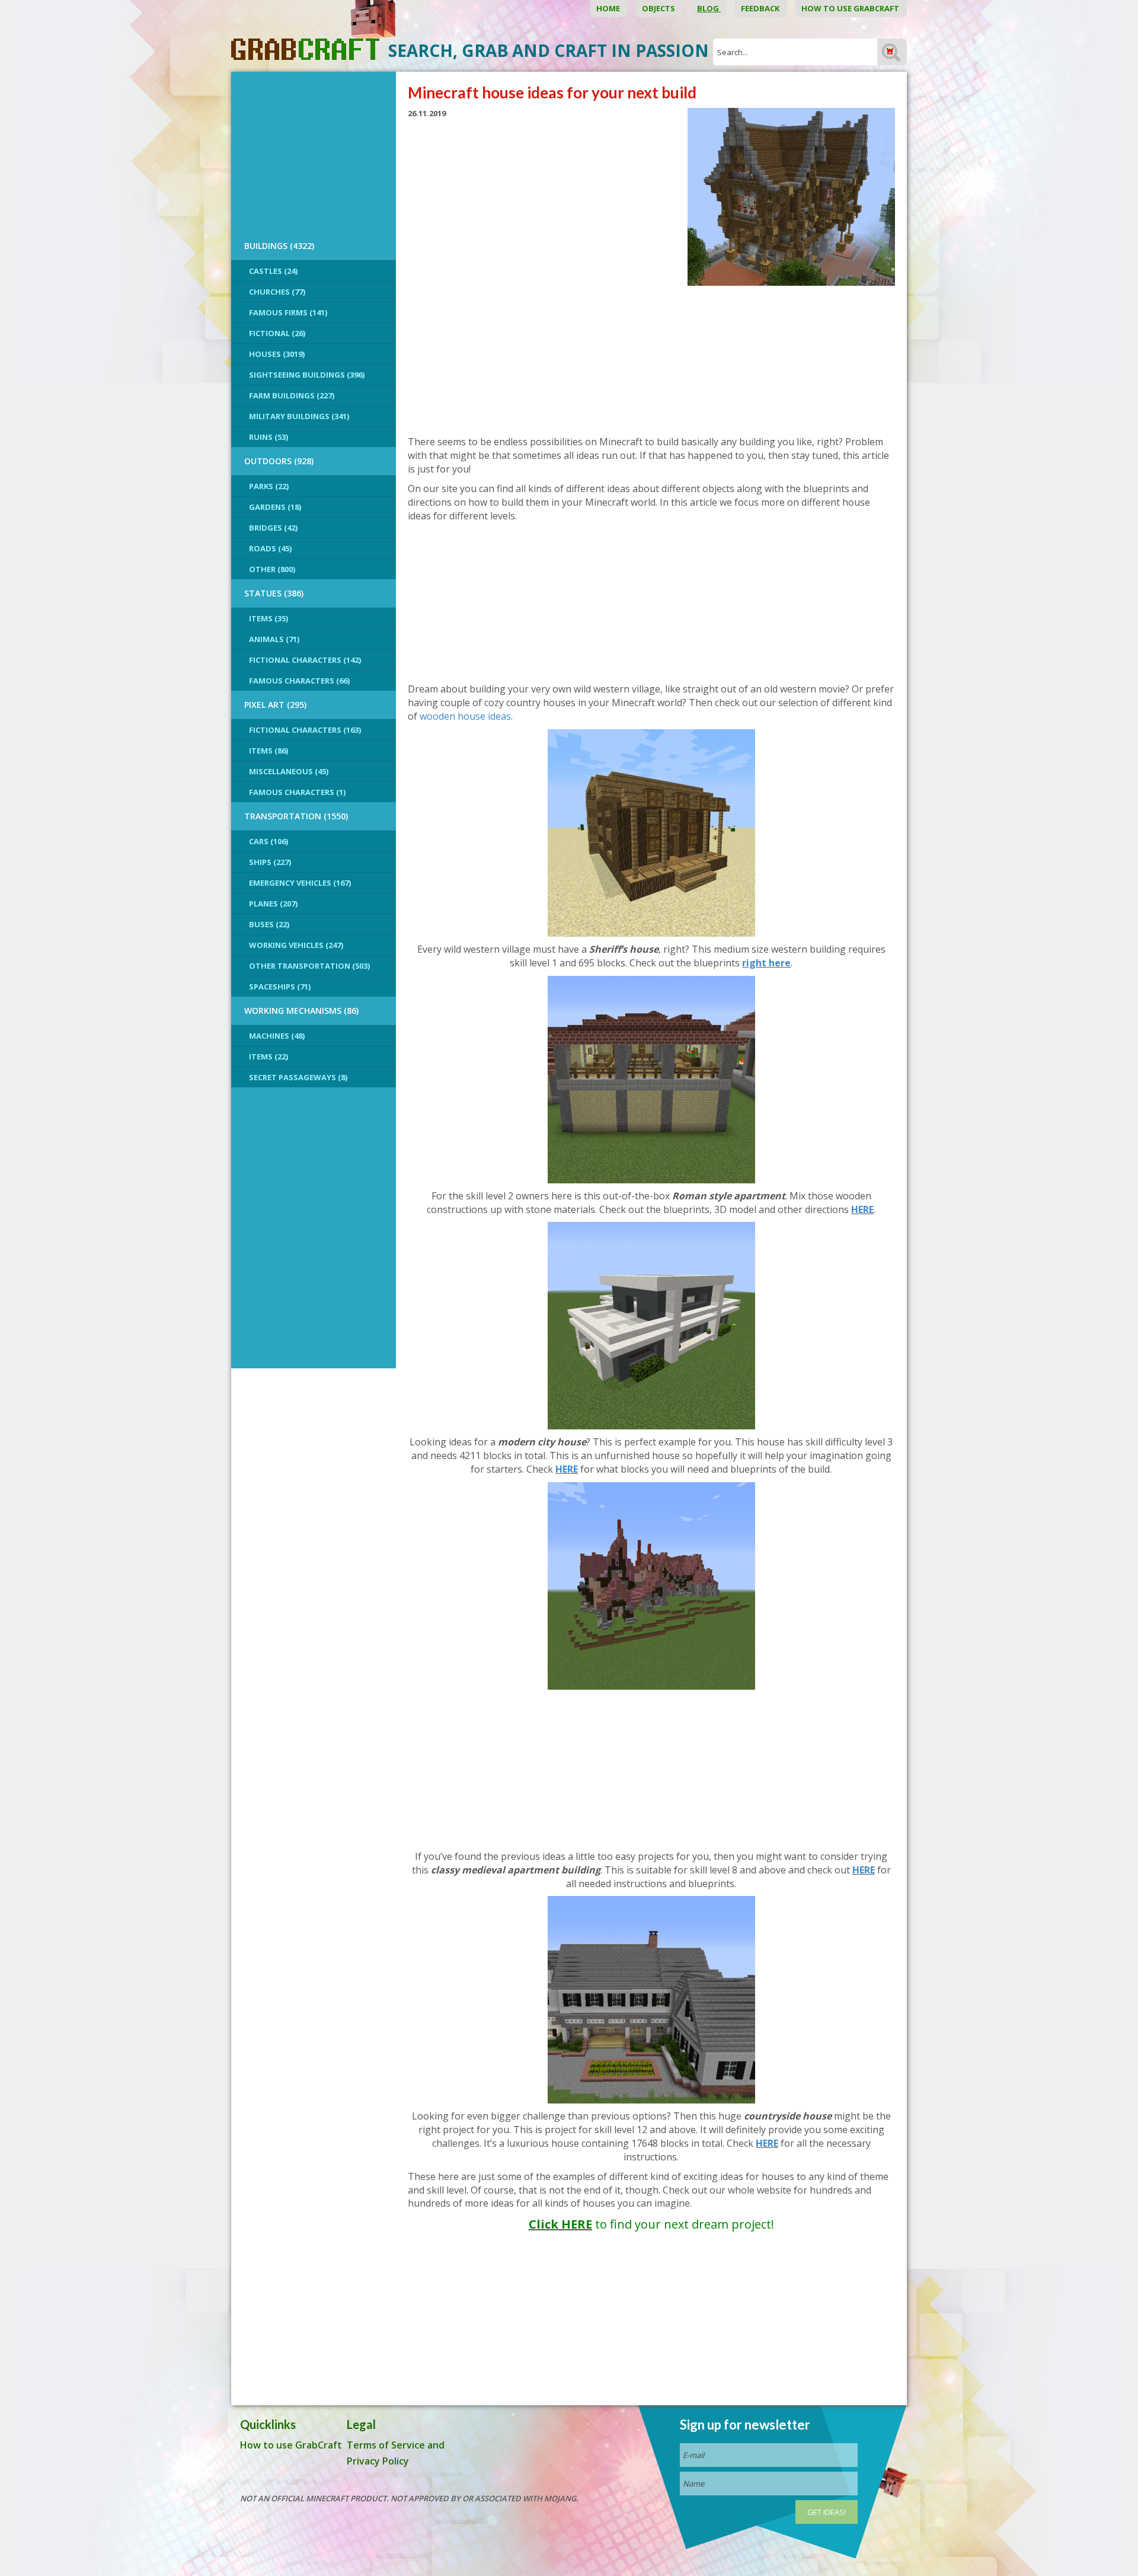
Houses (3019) (277, 354)
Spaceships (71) (280, 987)
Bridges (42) (273, 528)
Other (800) (272, 569)
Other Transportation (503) (309, 966)
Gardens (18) (275, 507)
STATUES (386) (274, 593)
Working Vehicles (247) (296, 945)
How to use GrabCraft (851, 8)
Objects (659, 8)
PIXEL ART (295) (275, 705)
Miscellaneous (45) (289, 771)
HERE (862, 1209)
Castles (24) (273, 271)
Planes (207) (273, 904)
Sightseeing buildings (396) (307, 375)
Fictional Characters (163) (305, 730)
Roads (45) (270, 548)
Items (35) (268, 618)
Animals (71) (274, 639)
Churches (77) (277, 292)
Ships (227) (270, 862)
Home (609, 8)
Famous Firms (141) (288, 312)
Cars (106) (268, 841)
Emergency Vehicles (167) (300, 883)
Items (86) (268, 751)
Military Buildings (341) (299, 416)
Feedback (761, 8)
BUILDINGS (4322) (279, 246)
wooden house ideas (465, 716)
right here (766, 963)
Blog (709, 8)
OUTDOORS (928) (279, 461)
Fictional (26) (277, 333)
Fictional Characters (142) (305, 660)
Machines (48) (277, 1036)
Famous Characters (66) (299, 681)
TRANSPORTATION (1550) (296, 816)
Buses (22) (269, 924)
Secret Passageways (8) (298, 1077)
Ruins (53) (268, 437)
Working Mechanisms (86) (301, 1011)
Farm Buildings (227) (292, 395)
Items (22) (268, 1056)
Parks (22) (269, 486)
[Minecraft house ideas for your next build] (791, 196)
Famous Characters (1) (297, 792)
